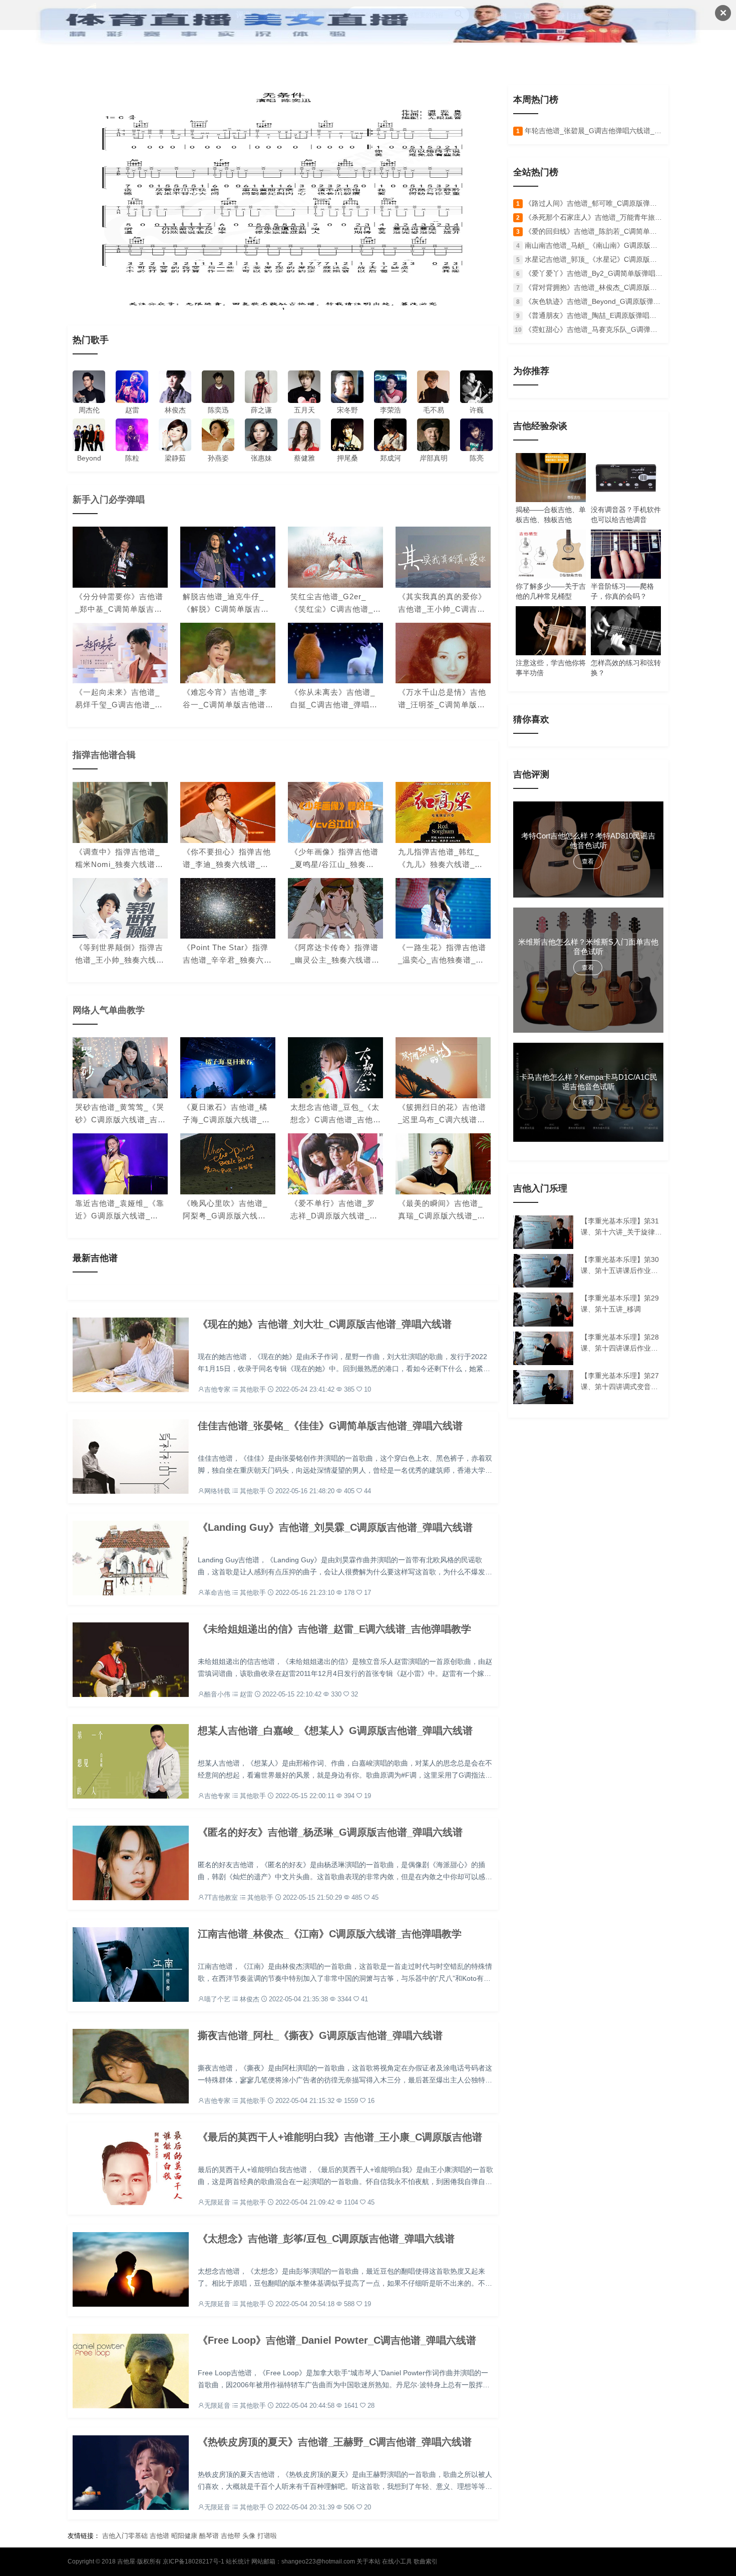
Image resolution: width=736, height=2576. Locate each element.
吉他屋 (126, 2561)
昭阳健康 (184, 2536)
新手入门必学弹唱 (109, 500)
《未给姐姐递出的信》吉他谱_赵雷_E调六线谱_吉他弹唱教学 (334, 1629)
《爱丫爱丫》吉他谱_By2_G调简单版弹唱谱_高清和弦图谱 (594, 273)
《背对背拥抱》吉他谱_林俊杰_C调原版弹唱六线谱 (594, 287)
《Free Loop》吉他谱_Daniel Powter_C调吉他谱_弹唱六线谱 (337, 2340)
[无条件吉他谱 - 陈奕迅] (283, 197)
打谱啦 (267, 2536)
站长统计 (238, 2561)
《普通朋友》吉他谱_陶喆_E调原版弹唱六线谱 (594, 315)
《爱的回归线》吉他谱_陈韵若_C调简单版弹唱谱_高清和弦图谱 (594, 231)
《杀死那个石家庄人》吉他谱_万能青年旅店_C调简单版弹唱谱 (594, 217)
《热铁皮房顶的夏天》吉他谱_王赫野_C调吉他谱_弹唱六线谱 (335, 2442)
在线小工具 (397, 2561)
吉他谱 (159, 2536)
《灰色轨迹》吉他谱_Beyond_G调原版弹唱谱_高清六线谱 (594, 301)
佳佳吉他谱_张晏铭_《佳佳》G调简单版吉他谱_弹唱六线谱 (330, 1426)
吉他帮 (231, 2536)
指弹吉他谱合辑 (104, 755)
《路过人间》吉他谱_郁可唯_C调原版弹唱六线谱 (594, 203)
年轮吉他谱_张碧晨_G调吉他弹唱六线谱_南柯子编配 (594, 131)
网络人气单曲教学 (109, 1010)
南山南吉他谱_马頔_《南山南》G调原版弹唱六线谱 (594, 245)
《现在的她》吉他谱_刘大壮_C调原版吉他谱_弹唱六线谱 (325, 1324)
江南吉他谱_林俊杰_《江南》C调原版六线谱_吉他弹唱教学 (330, 1934)
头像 (249, 2536)
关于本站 (369, 2561)
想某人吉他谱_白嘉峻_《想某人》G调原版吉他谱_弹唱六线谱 (335, 1731)
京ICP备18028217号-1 (194, 2561)
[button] (275, 302)
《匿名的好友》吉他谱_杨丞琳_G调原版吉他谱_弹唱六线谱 (330, 1832)
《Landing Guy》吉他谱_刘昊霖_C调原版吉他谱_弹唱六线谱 (335, 1527)
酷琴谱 (209, 2536)
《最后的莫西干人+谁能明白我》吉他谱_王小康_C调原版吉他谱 (340, 2137)
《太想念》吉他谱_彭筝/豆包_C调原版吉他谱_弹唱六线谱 (326, 2239)
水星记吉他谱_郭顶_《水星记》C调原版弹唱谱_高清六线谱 (594, 259)
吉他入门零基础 (125, 2536)
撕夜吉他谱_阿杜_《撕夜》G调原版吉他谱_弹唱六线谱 (320, 2035)
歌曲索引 (426, 2561)
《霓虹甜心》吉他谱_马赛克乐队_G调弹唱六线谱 (594, 329)
